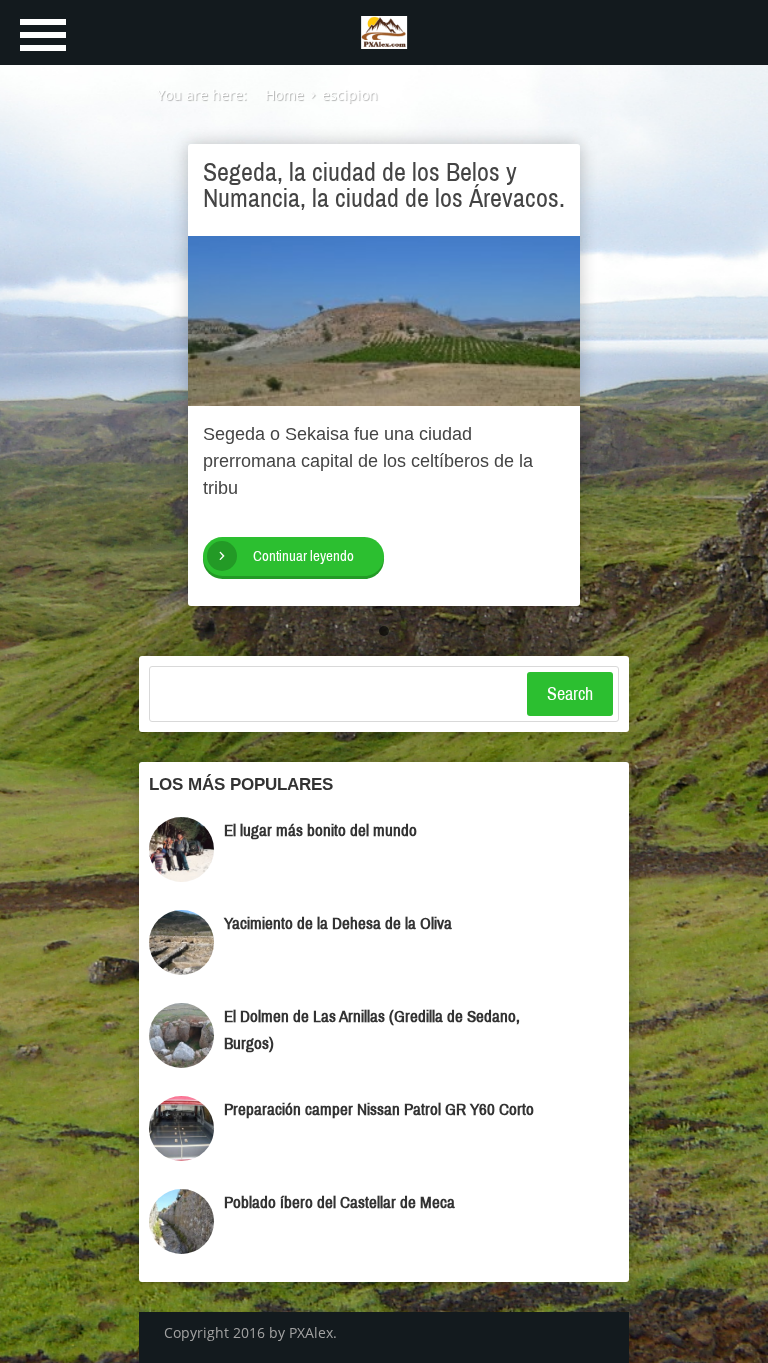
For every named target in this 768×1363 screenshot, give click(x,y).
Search (570, 694)
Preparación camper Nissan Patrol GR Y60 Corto (379, 1109)
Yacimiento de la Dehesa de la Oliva (338, 923)
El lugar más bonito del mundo (320, 830)
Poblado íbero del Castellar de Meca (339, 1202)
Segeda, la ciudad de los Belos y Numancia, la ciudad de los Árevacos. (384, 185)
